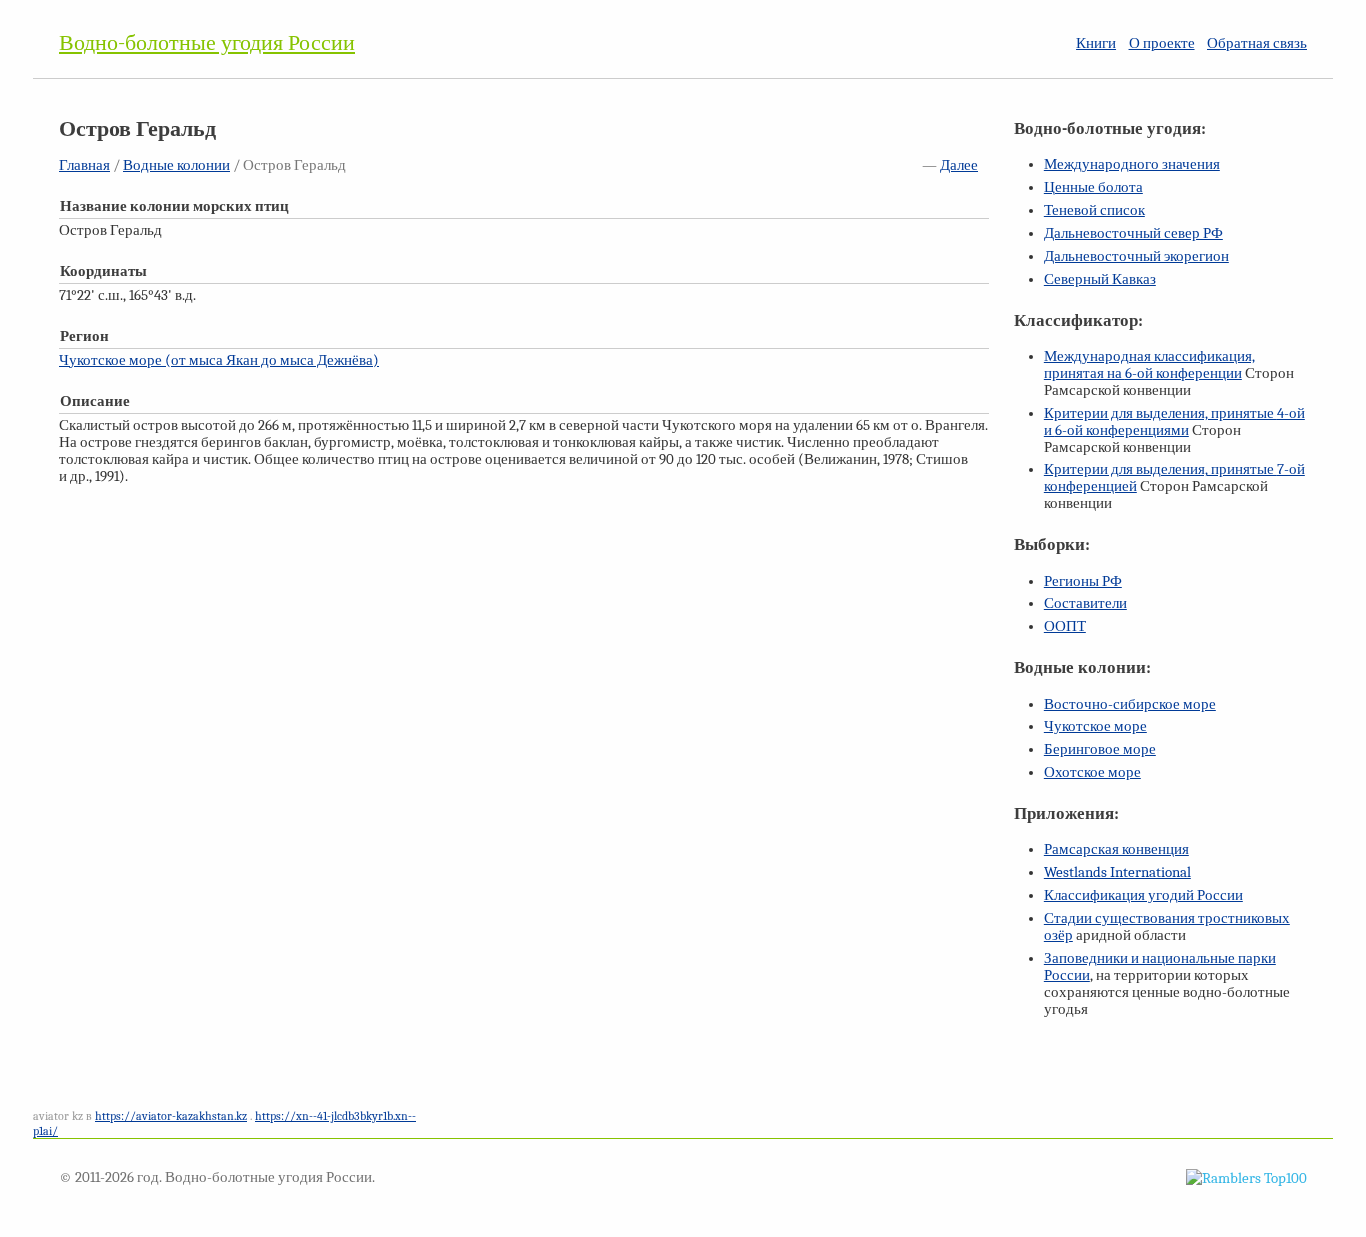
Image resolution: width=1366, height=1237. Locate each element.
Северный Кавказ (1100, 279)
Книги (1096, 43)
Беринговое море (1100, 749)
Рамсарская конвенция (1116, 849)
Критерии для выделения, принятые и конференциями (1174, 422)
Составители (1085, 603)
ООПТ (1065, 626)
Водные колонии (176, 165)
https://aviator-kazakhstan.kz (171, 1116)
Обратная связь (1257, 43)
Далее (959, 165)
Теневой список (1094, 210)
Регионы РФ (1083, 581)
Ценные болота (1093, 187)
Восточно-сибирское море (1130, 704)
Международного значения (1132, 164)
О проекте (1162, 43)
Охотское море (1092, 772)
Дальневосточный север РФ (1133, 233)
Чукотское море (1095, 726)
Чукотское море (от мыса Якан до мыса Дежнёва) (219, 360)
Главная (84, 165)
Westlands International (1117, 872)
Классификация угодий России (1143, 895)
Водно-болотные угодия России (207, 43)
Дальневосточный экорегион (1136, 256)
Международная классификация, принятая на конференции (1149, 365)
